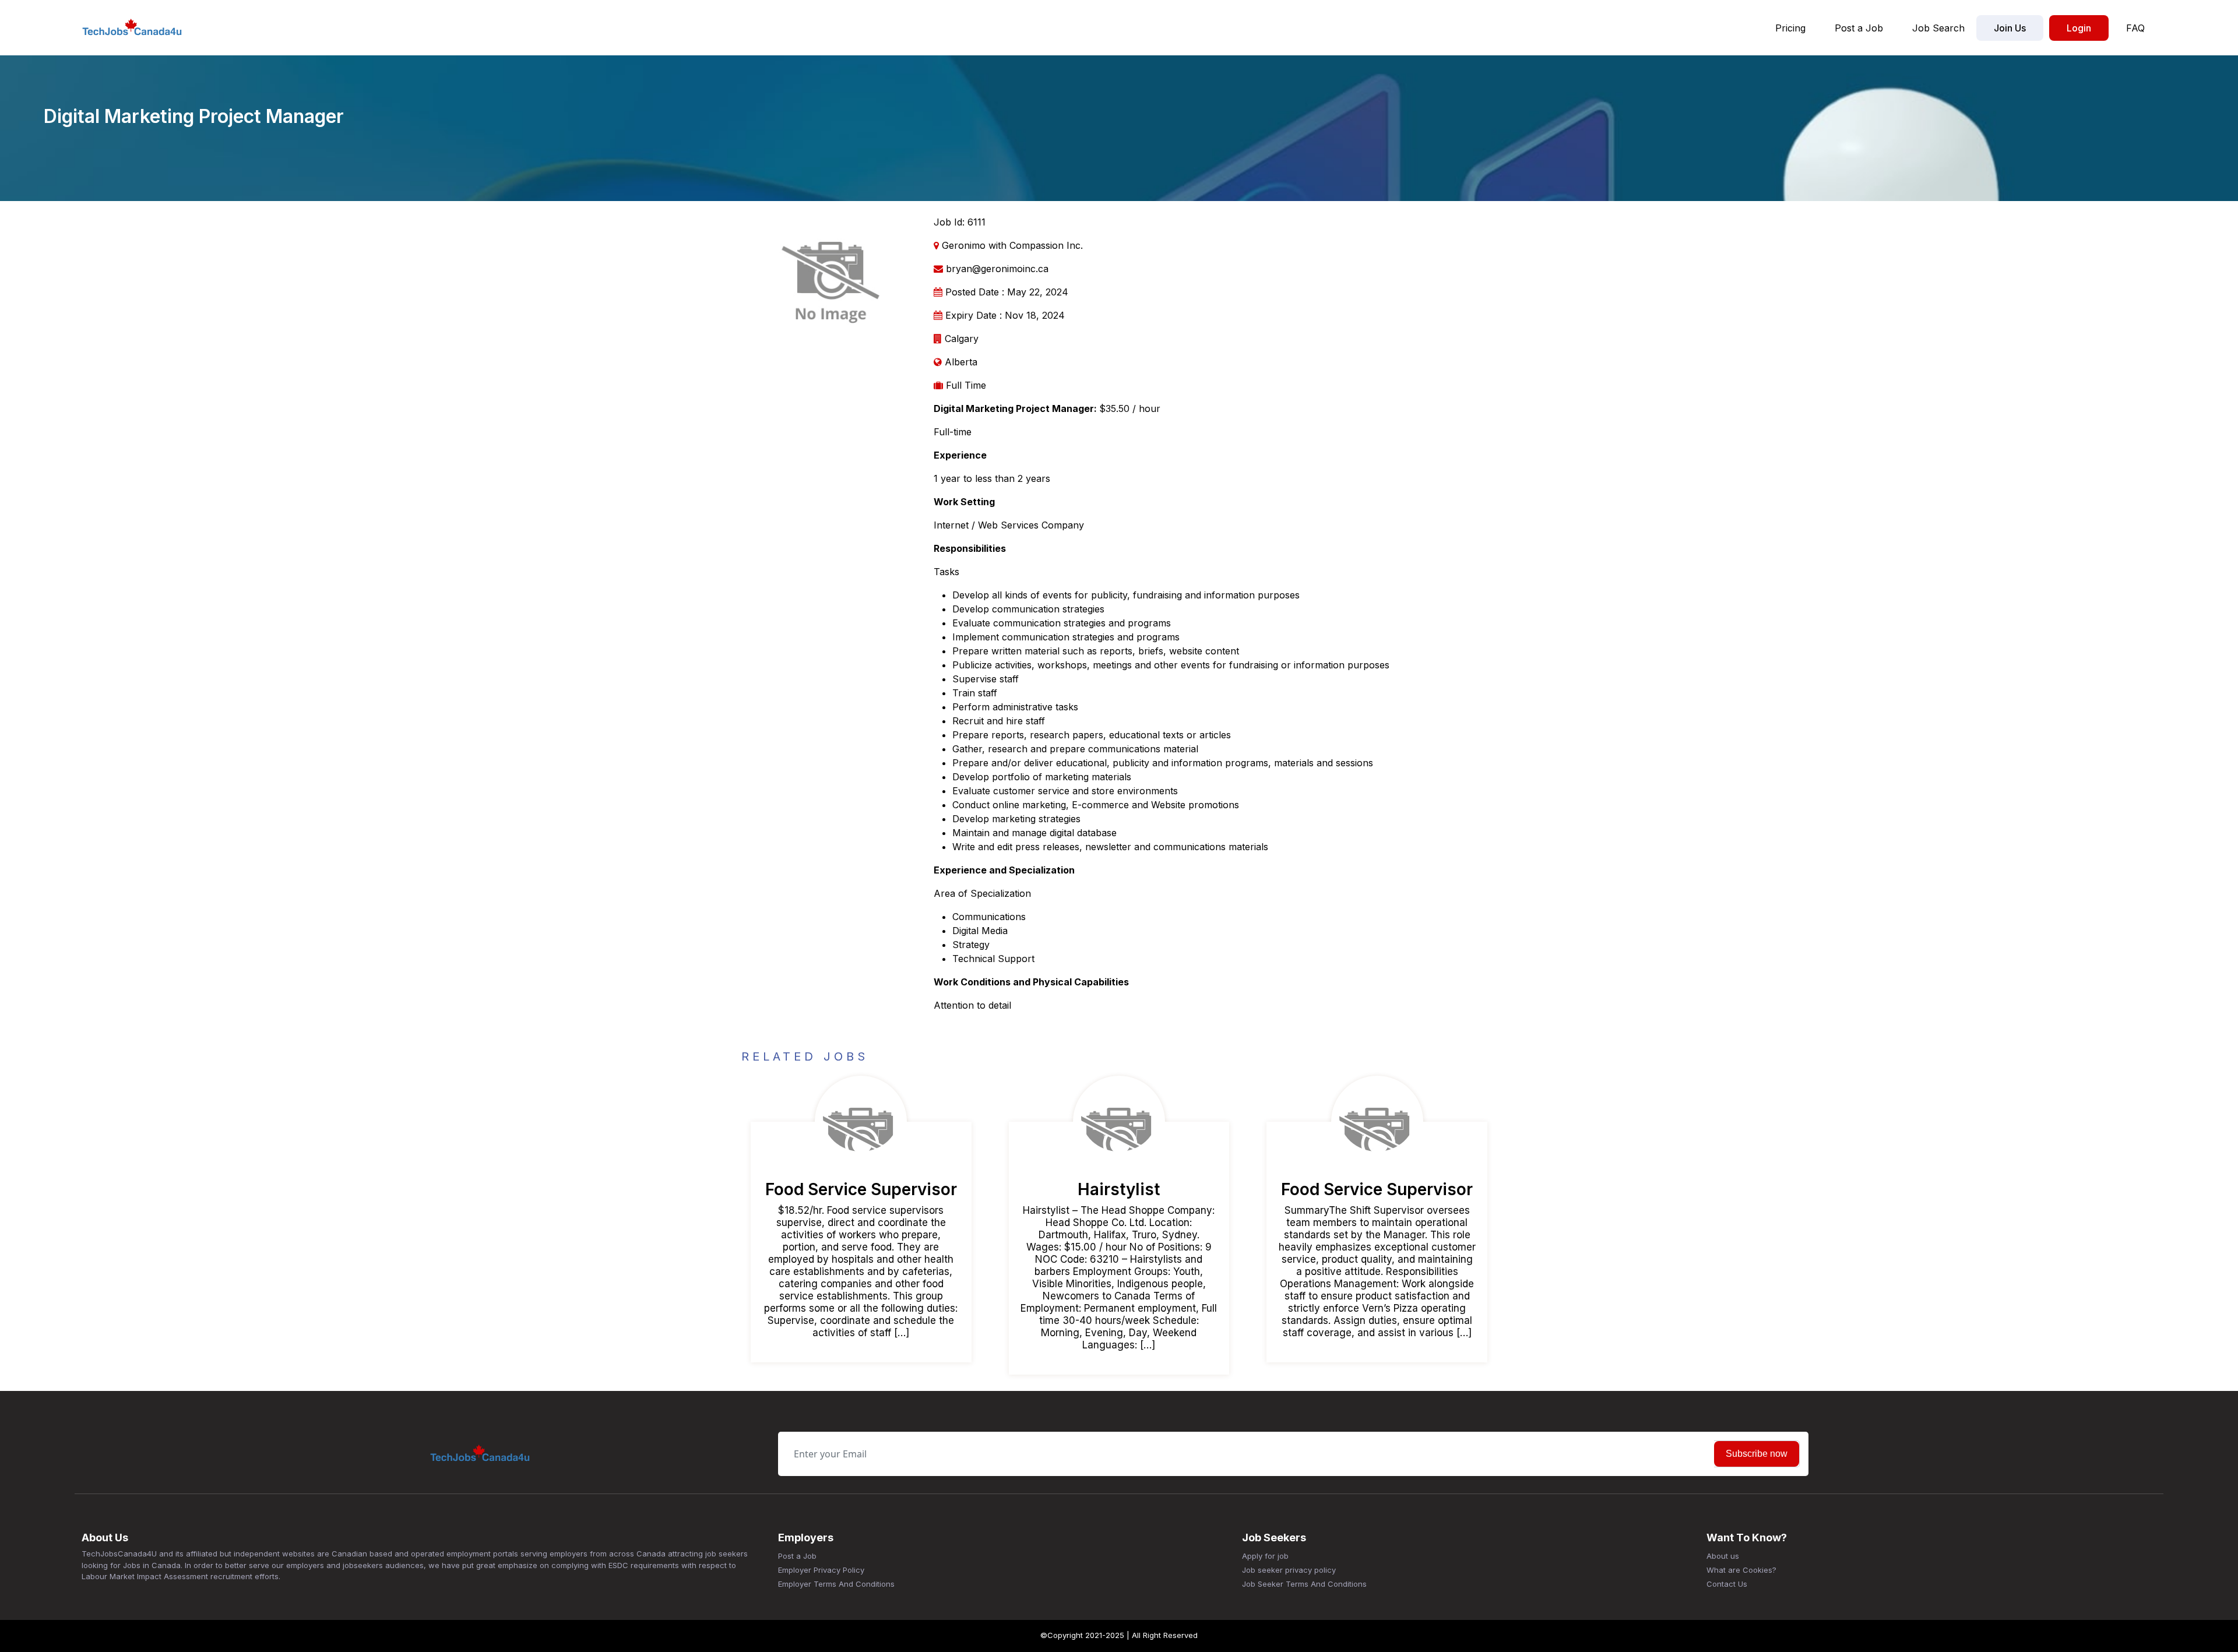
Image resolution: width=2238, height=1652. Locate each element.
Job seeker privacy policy (1289, 1570)
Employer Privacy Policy (821, 1570)
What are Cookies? (1741, 1570)
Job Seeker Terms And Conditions (1304, 1584)
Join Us (2010, 28)
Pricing (1790, 28)
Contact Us (1727, 1584)
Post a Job (1859, 28)
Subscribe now (1757, 1454)
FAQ (2135, 28)
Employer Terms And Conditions (836, 1584)
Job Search (1938, 28)
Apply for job (1265, 1556)
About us (1723, 1556)
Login (2079, 28)
